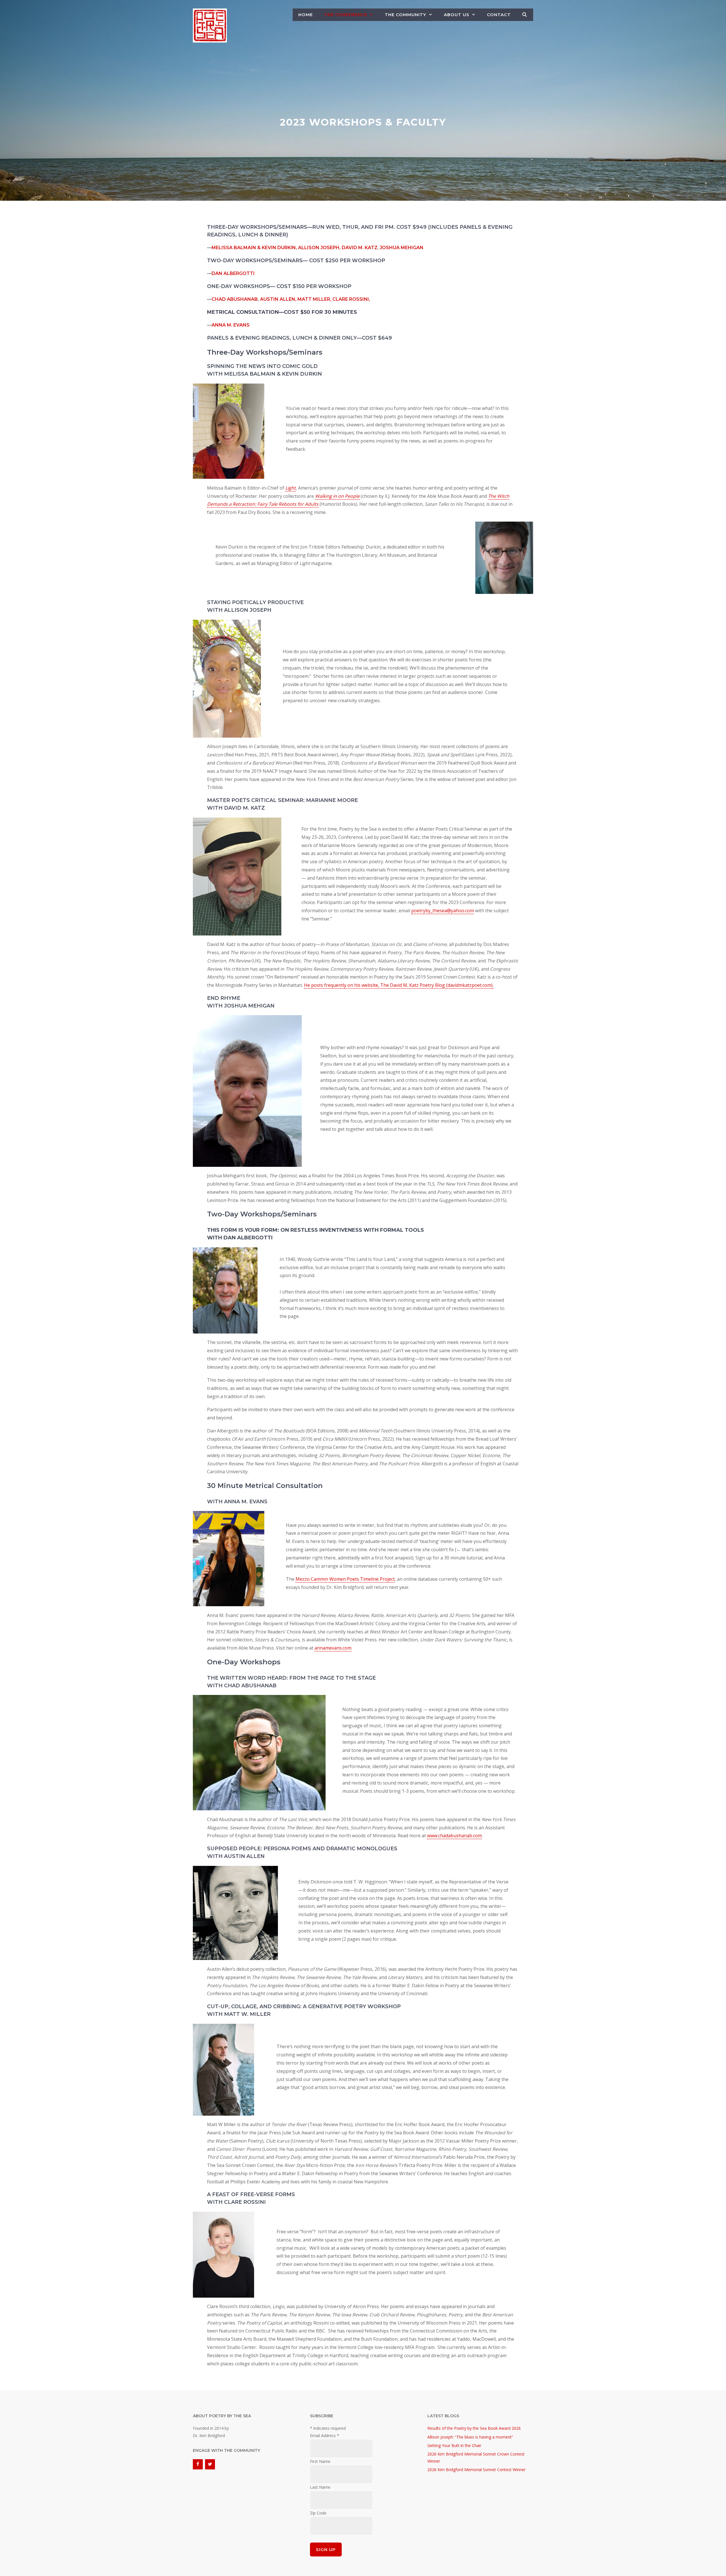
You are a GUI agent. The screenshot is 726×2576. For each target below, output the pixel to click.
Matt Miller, (315, 299)
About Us (457, 15)
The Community (406, 15)
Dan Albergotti (233, 273)
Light (291, 488)
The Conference (346, 15)
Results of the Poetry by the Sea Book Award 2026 (474, 2428)
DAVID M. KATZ (360, 248)
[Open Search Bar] (525, 15)
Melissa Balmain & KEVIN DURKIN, (254, 248)
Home (306, 15)
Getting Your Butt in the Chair (454, 2445)
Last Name (320, 2487)
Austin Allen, (279, 299)
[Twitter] (210, 2464)
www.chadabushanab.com (454, 1836)
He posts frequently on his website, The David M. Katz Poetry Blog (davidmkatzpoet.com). (399, 985)
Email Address (325, 2436)
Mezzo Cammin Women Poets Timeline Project (345, 1579)
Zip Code (318, 2513)
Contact (499, 15)
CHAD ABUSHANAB (235, 299)
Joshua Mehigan (402, 248)
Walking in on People (337, 496)
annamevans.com (333, 1648)
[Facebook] (198, 2464)
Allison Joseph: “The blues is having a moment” (470, 2437)
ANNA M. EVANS (231, 325)
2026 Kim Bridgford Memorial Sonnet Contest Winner (476, 2470)
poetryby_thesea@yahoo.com (443, 911)
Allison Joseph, (319, 248)
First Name (320, 2461)
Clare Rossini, (351, 299)
